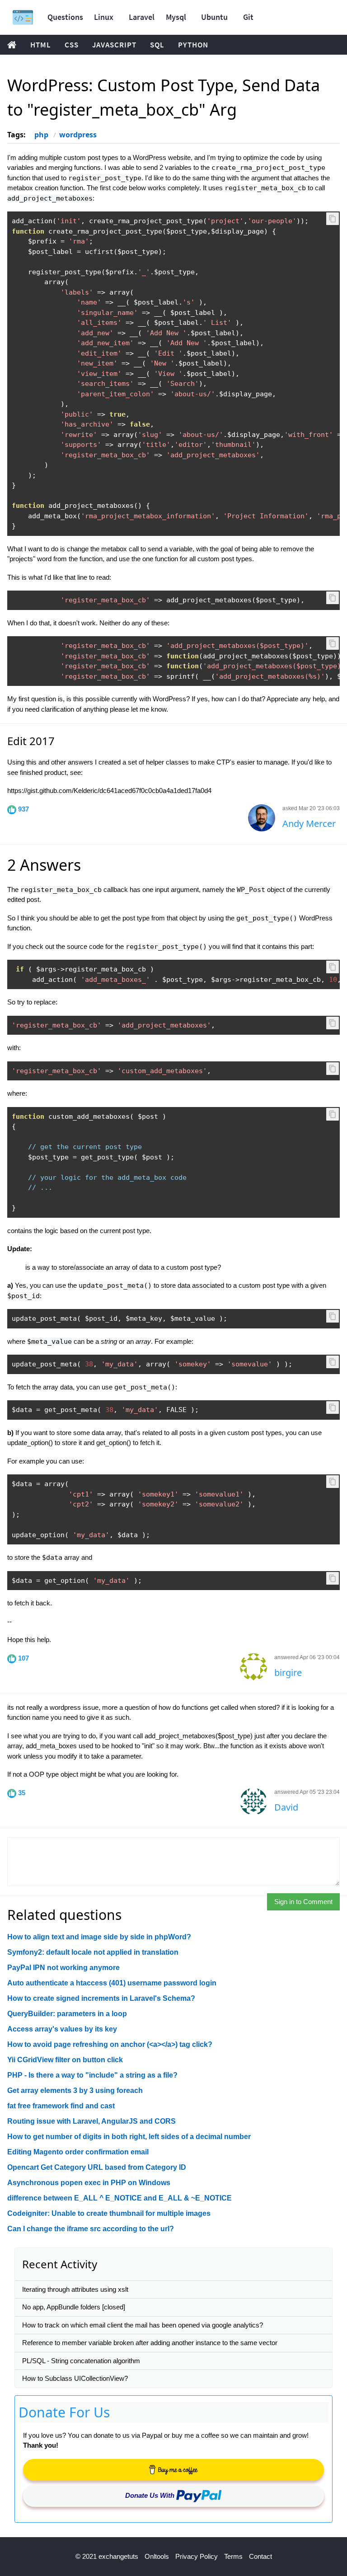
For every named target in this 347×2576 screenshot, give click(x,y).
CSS (72, 45)
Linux (104, 17)
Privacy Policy (197, 2556)
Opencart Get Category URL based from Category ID (97, 2167)
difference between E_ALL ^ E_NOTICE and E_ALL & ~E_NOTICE (120, 2198)
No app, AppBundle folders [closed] (74, 2307)
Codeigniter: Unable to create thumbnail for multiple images (109, 2213)
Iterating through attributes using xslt (75, 2289)
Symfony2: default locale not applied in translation (93, 1952)
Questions (65, 17)
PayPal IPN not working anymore (63, 1968)
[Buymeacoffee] (173, 2470)
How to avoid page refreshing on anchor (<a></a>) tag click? (110, 2044)
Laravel (142, 17)
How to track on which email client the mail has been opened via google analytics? (143, 2325)
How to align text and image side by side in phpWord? (99, 1937)
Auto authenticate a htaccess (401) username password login (112, 1983)
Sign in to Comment (303, 1902)
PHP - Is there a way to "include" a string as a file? (92, 2075)
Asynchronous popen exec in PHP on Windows (89, 2183)
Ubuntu (214, 17)
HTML (41, 45)
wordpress (78, 135)
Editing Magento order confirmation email (78, 2152)
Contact (260, 2556)
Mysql (176, 17)
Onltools (157, 2556)
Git (248, 17)
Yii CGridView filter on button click (65, 2060)
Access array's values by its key (62, 2029)
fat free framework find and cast (61, 2106)
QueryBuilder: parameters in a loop (67, 2014)
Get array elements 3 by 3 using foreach (75, 2090)
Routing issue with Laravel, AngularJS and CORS (91, 2121)
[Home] (23, 17)
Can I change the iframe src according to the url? (91, 2229)
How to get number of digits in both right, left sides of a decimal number (129, 2137)
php (41, 135)
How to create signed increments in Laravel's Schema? (101, 1998)
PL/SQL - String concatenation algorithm (81, 2361)
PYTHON (193, 45)
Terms (233, 2556)
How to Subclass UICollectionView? (75, 2378)
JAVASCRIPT (114, 45)
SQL (157, 45)
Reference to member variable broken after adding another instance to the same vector (150, 2343)
